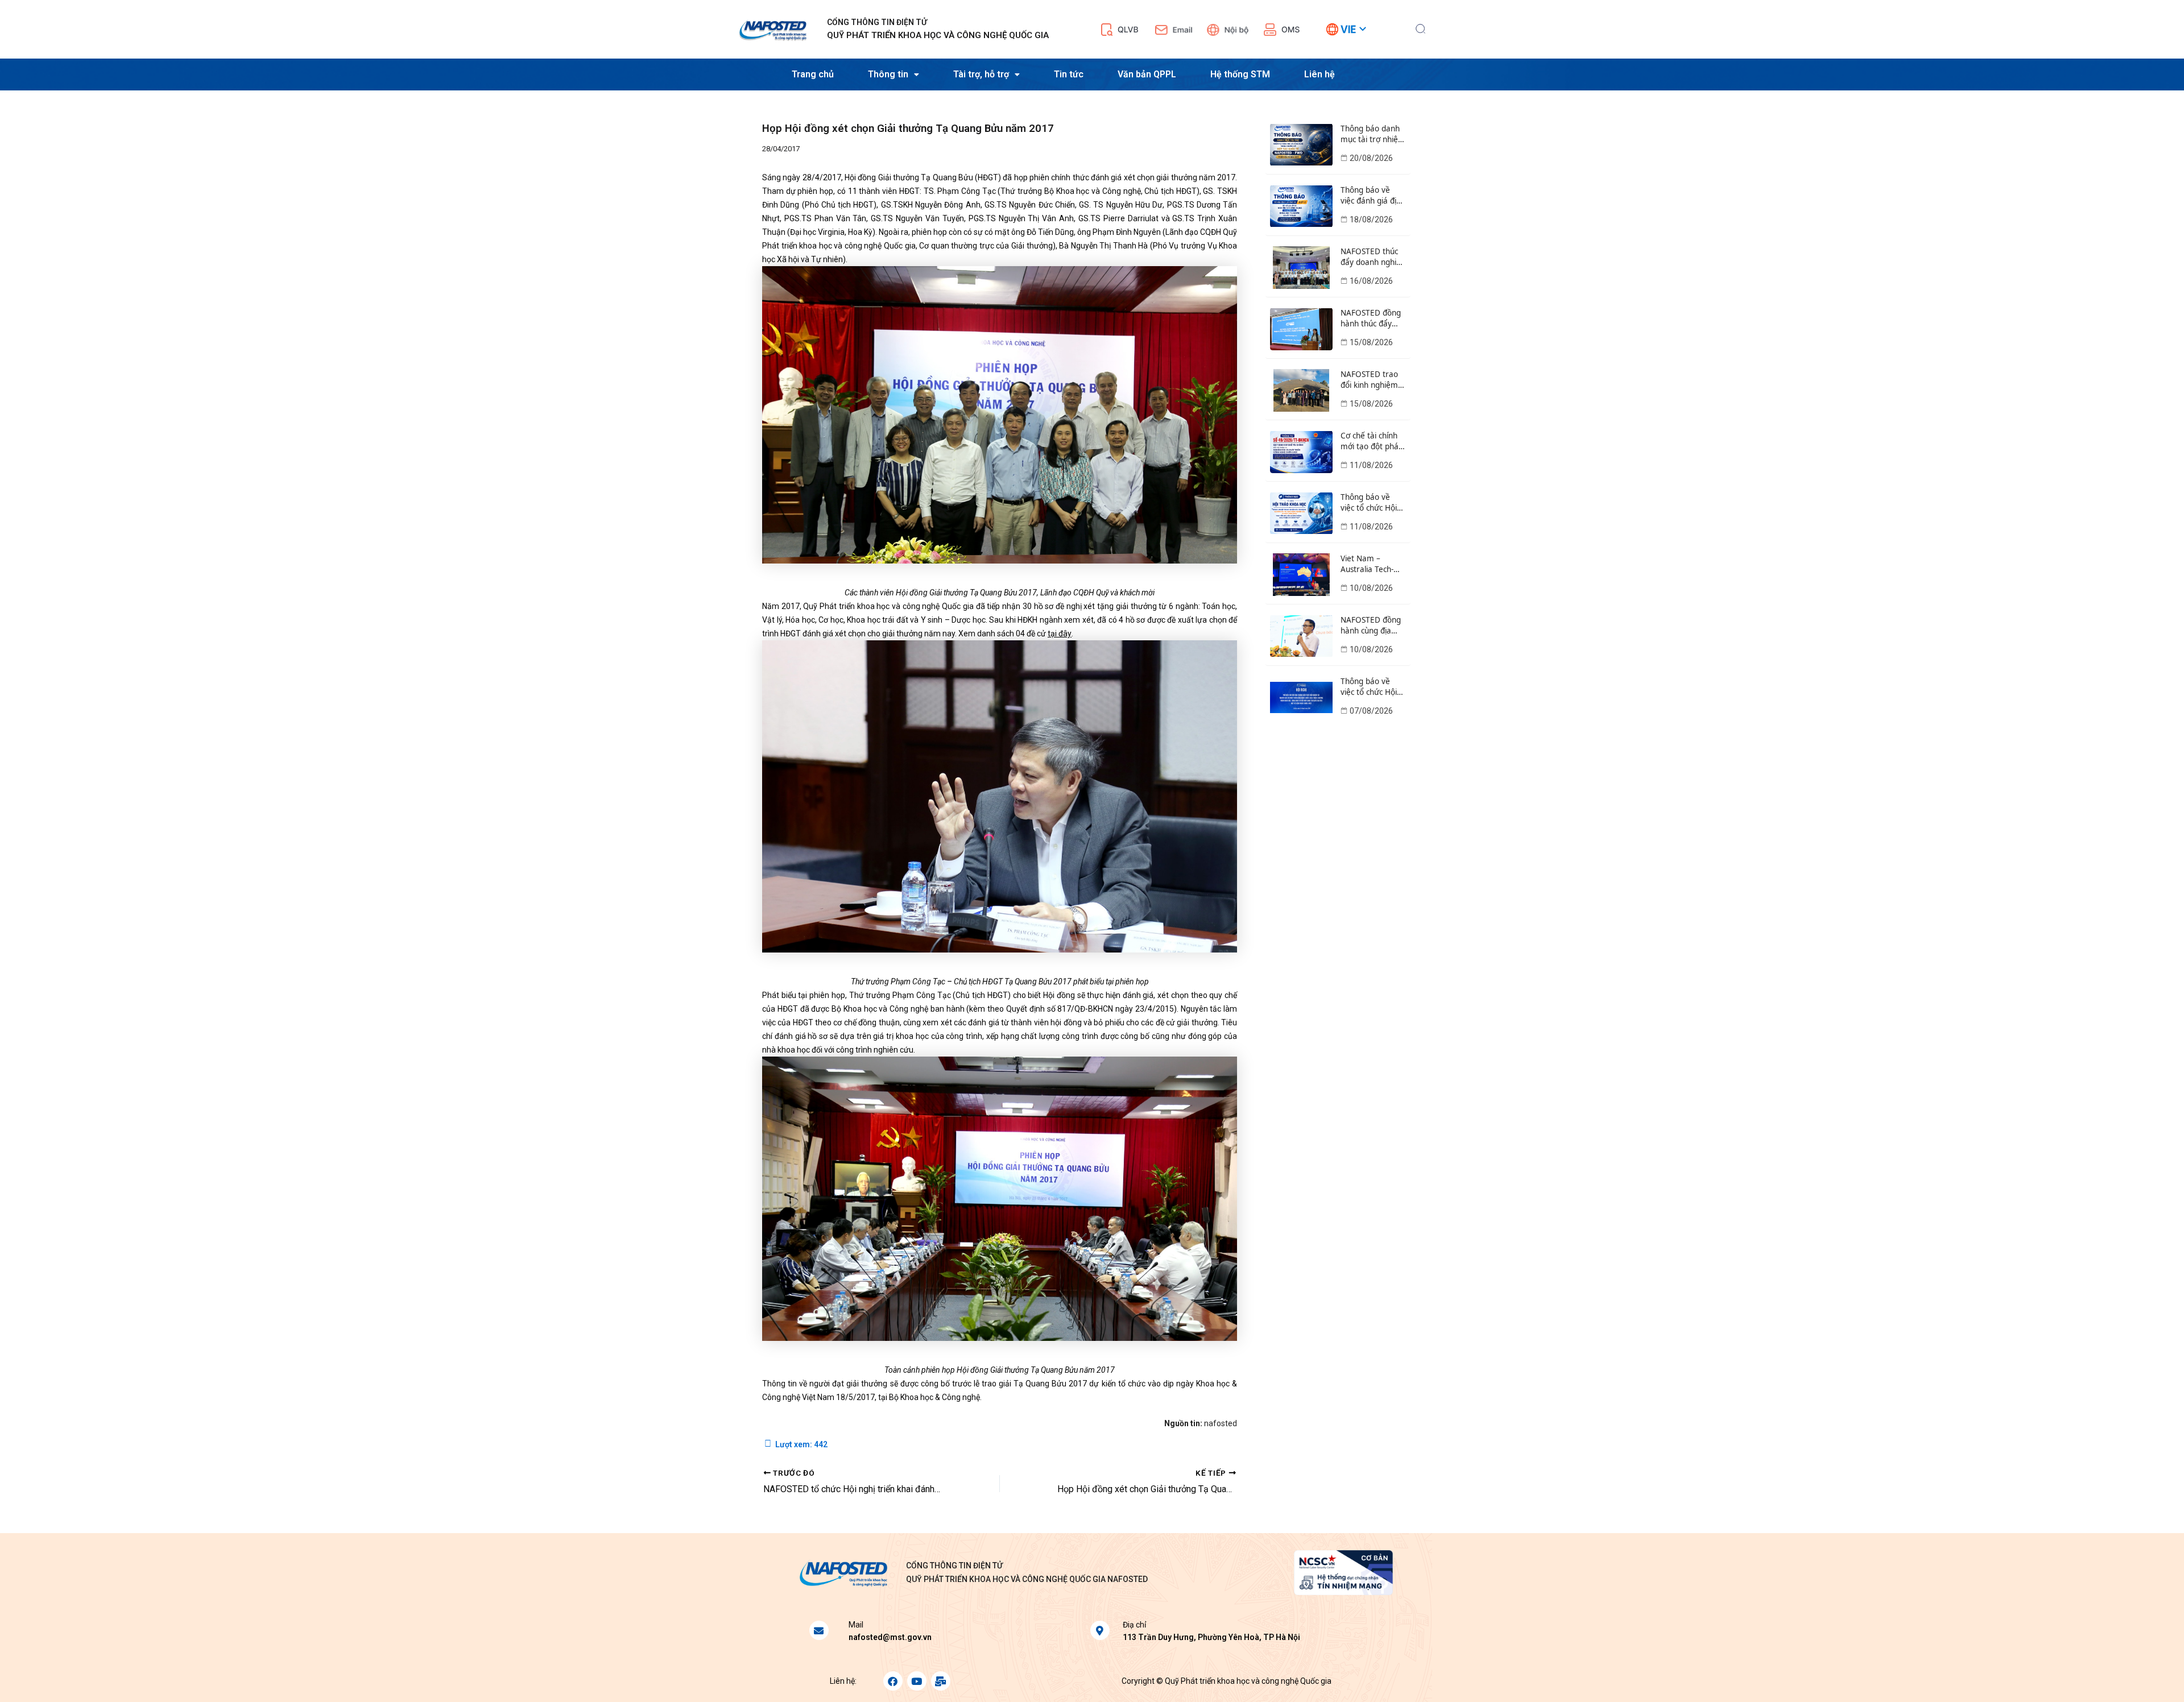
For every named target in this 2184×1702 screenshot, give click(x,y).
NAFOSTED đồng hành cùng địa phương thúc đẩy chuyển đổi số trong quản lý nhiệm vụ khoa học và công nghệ (1372, 626)
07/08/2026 (1371, 711)
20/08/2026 (1371, 158)
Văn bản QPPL (1147, 74)
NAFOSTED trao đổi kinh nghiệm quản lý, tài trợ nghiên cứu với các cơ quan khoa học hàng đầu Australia (1372, 380)
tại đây (1060, 633)
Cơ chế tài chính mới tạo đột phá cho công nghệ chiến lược (1370, 441)
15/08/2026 (1371, 342)
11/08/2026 (1371, 465)
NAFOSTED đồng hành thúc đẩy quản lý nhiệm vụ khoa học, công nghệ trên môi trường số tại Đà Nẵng (1372, 318)
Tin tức (1069, 74)
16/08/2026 (1371, 281)
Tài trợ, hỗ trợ (981, 74)
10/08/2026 (1371, 588)
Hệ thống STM (1240, 74)
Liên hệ (1319, 74)
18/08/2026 (1371, 220)
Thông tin (888, 74)
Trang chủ (813, 74)
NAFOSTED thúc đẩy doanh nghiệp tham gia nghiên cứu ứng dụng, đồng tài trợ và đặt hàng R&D (1373, 257)
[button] (1420, 27)
